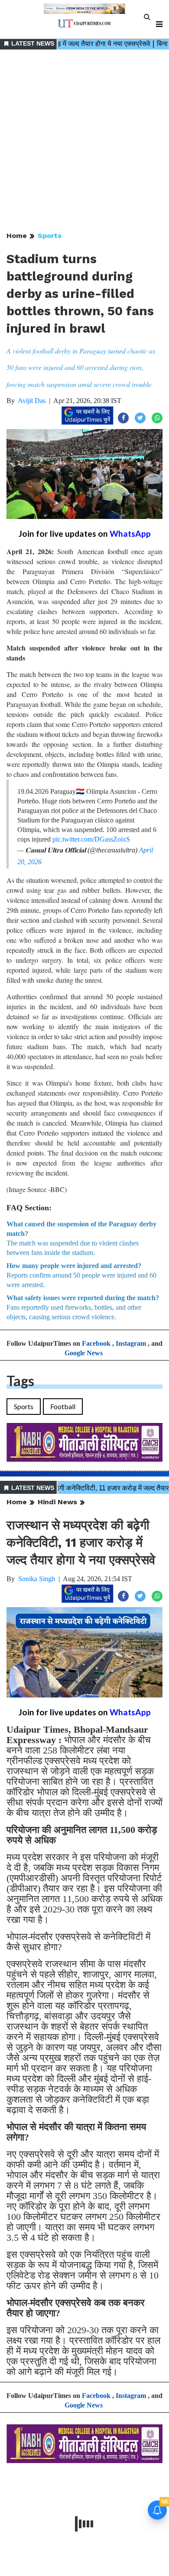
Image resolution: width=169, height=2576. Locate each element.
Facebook (96, 1343)
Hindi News (57, 1502)
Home (17, 236)
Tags (20, 1381)
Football (63, 1406)
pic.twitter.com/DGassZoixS (91, 839)
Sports (50, 236)
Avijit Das (32, 401)
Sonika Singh (37, 1579)
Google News (84, 1353)
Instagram (131, 1343)
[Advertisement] (84, 141)
